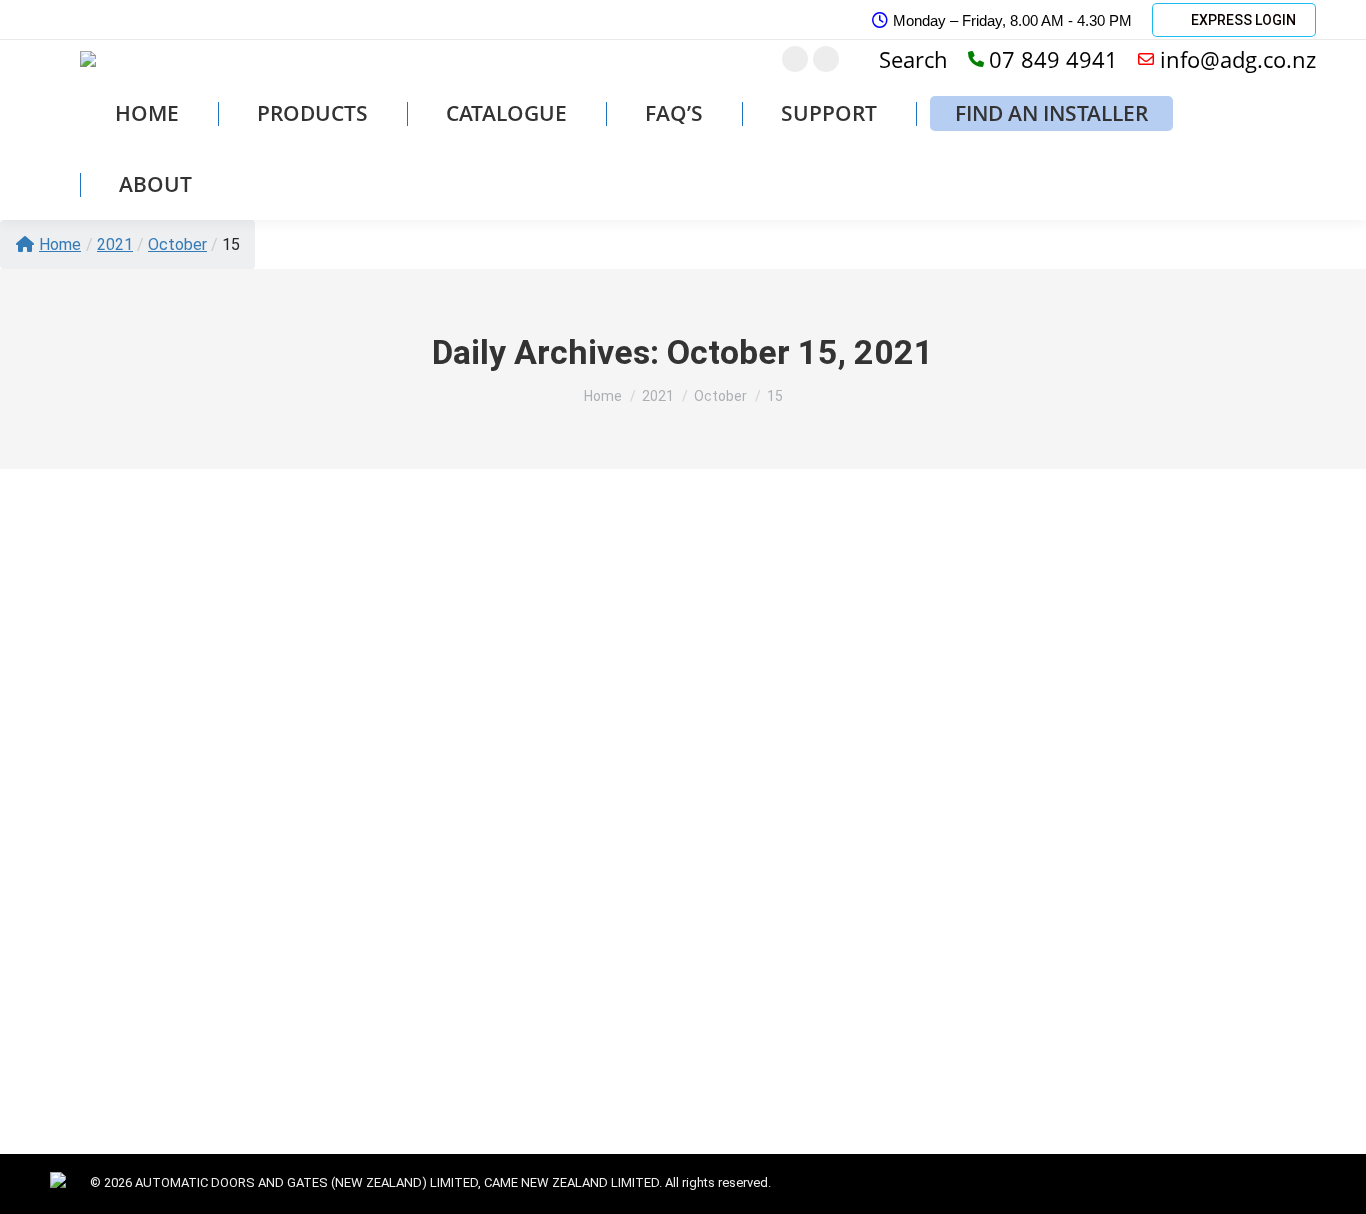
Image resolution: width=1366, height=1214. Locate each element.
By (166, 967)
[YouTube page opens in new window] (826, 59)
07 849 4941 (1053, 59)
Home (60, 244)
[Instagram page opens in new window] (795, 59)
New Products (90, 967)
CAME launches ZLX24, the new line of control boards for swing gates (371, 934)
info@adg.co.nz (1238, 59)
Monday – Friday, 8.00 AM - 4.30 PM (1012, 20)
